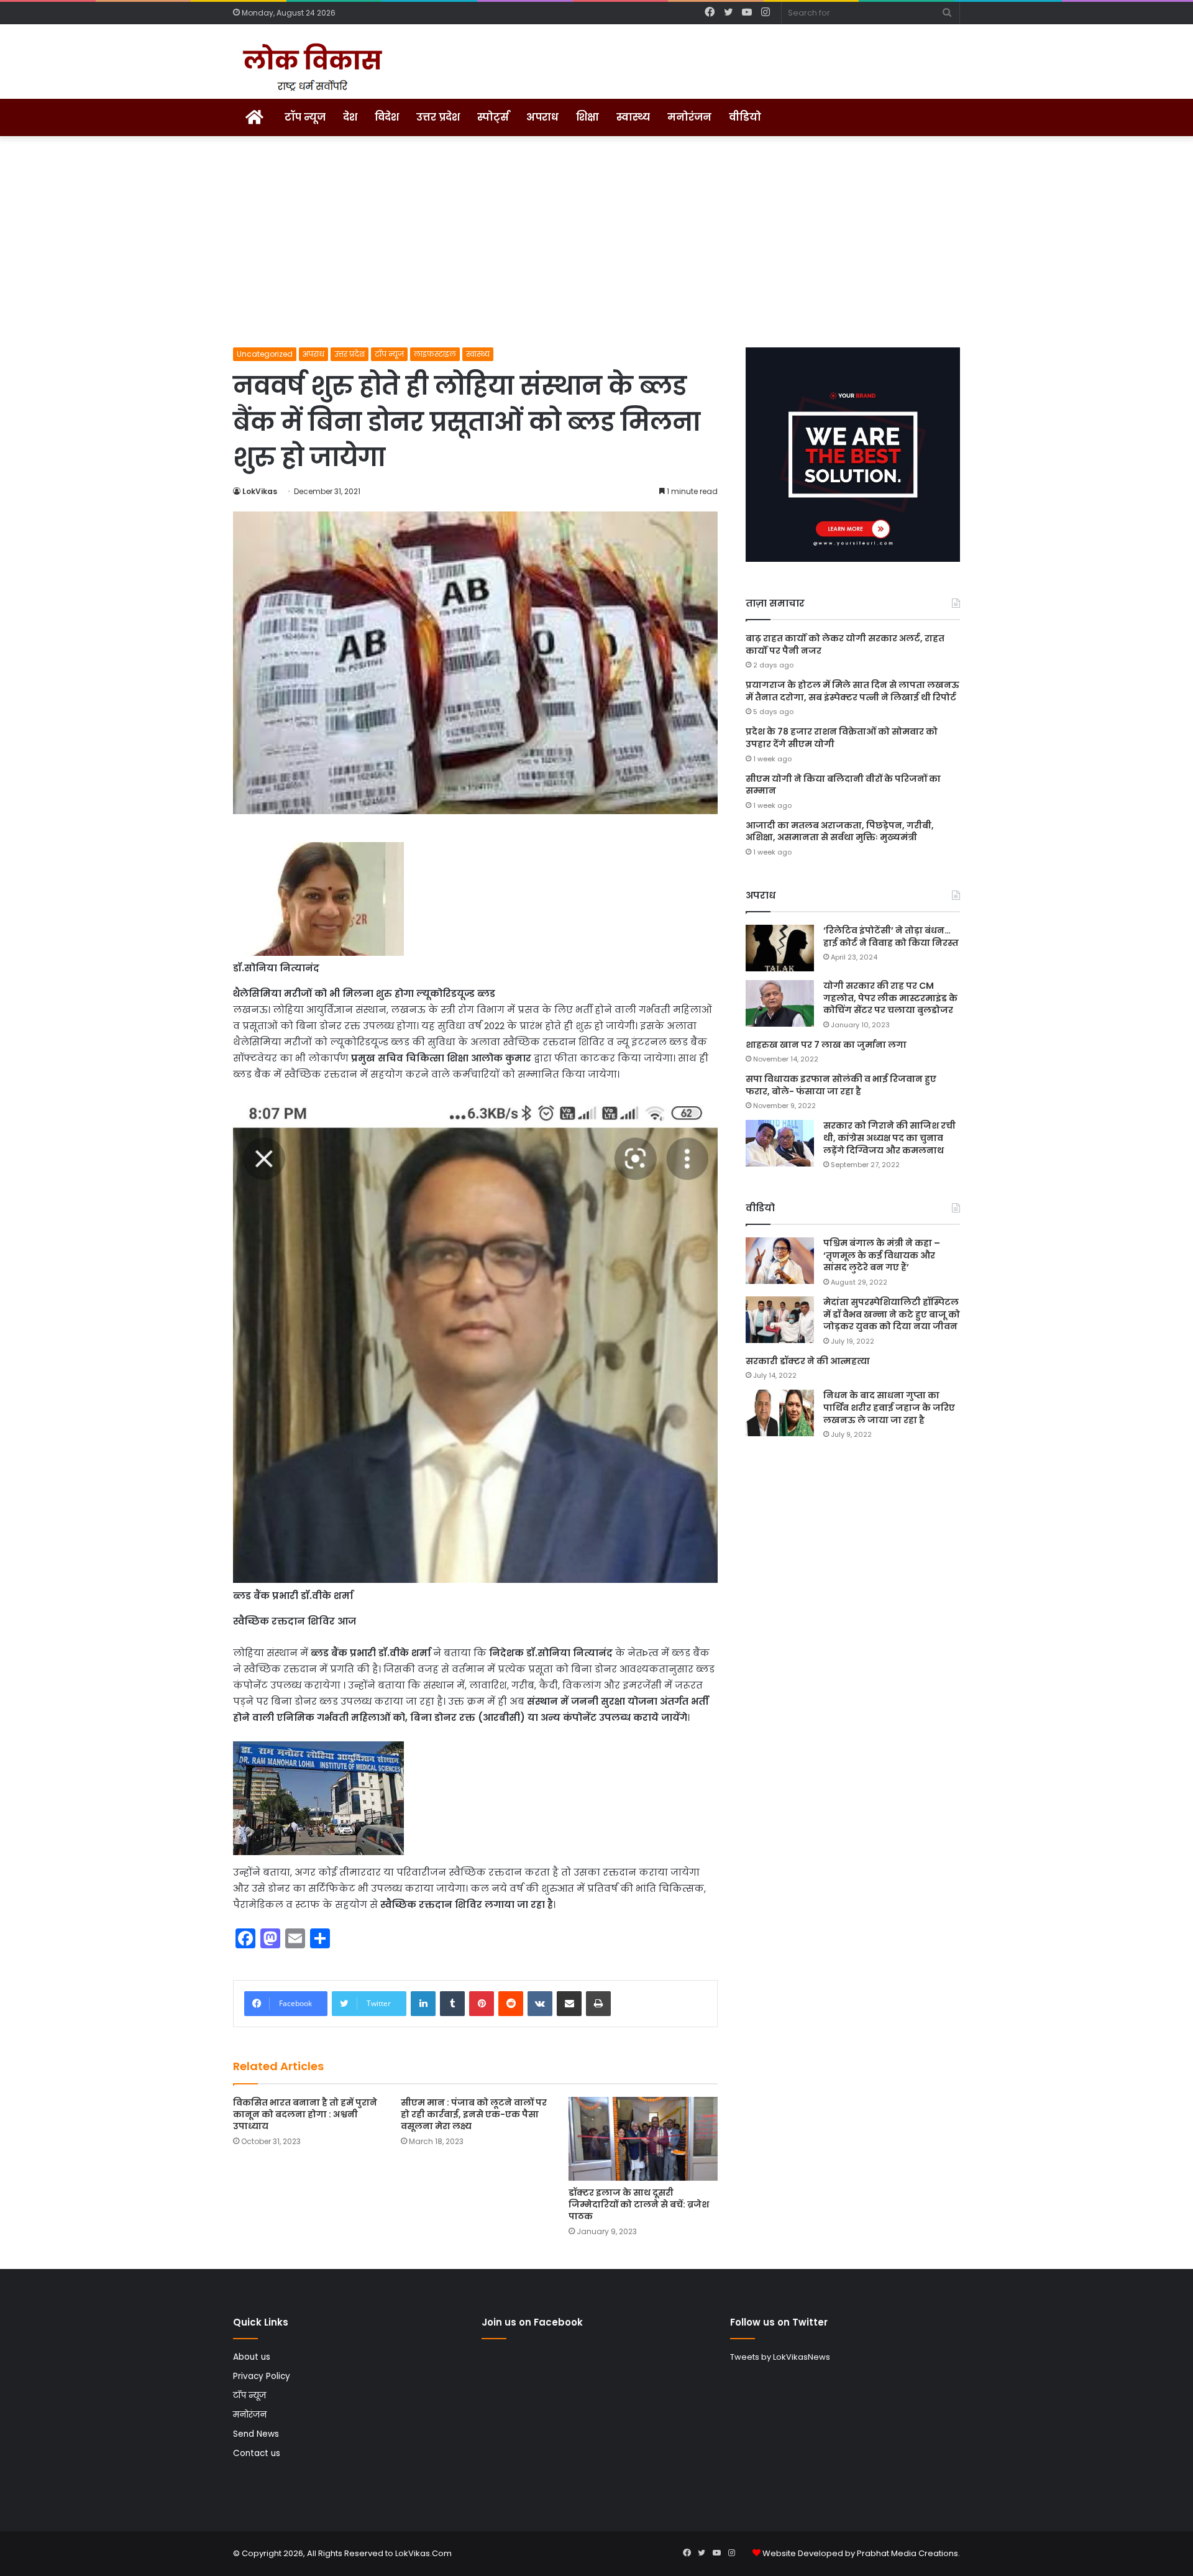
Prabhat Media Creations (907, 2553)
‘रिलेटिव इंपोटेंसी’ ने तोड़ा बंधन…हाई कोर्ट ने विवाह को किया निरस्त (891, 937)
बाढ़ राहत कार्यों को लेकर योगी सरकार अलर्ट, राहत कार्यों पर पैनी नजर (845, 644)
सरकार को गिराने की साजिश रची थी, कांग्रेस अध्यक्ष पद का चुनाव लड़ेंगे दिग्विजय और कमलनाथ (889, 1138)
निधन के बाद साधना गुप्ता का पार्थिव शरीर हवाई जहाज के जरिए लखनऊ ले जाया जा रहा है (889, 1407)
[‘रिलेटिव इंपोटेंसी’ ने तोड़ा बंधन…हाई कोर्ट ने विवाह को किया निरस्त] (780, 948)
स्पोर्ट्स (493, 117)
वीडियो (745, 117)
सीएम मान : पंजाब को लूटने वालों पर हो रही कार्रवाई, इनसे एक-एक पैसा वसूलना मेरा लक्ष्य (474, 2114)
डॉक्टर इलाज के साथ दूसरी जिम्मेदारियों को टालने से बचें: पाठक (639, 2204)
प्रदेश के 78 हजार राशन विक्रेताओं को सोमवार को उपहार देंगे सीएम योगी (842, 738)
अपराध (542, 117)
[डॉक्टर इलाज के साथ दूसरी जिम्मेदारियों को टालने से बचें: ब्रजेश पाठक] (643, 2139)
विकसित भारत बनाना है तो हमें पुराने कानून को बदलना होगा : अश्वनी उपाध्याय (305, 2114)
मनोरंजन (689, 117)
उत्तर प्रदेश (438, 117)
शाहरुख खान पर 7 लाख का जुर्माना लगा (826, 1045)
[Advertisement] (596, 242)
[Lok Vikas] (310, 68)
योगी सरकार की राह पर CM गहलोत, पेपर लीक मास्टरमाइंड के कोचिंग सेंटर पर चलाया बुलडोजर (890, 998)
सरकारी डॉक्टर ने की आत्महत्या (808, 1361)
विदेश (387, 117)
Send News (256, 2434)
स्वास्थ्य (633, 117)
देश (350, 117)
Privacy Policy (262, 2376)
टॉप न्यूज (305, 117)
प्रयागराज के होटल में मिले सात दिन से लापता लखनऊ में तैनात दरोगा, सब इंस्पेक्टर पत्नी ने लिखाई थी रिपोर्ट (852, 691)
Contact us (257, 2453)
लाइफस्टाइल (435, 354)
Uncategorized (265, 354)
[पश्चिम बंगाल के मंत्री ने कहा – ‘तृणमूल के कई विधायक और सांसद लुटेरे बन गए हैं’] (780, 1261)
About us (252, 2357)
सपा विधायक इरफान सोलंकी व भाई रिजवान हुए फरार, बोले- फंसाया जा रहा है (841, 1085)
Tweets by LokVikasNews (780, 2357)
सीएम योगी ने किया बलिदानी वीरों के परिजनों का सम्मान (843, 785)
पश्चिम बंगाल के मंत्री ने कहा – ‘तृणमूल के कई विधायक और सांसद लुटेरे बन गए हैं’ (882, 1255)
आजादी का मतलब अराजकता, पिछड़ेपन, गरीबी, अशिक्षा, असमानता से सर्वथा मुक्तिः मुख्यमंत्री (840, 832)
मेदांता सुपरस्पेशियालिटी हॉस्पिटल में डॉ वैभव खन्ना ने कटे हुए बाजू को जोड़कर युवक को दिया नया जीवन (892, 1314)
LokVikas (260, 491)
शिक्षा (587, 117)
